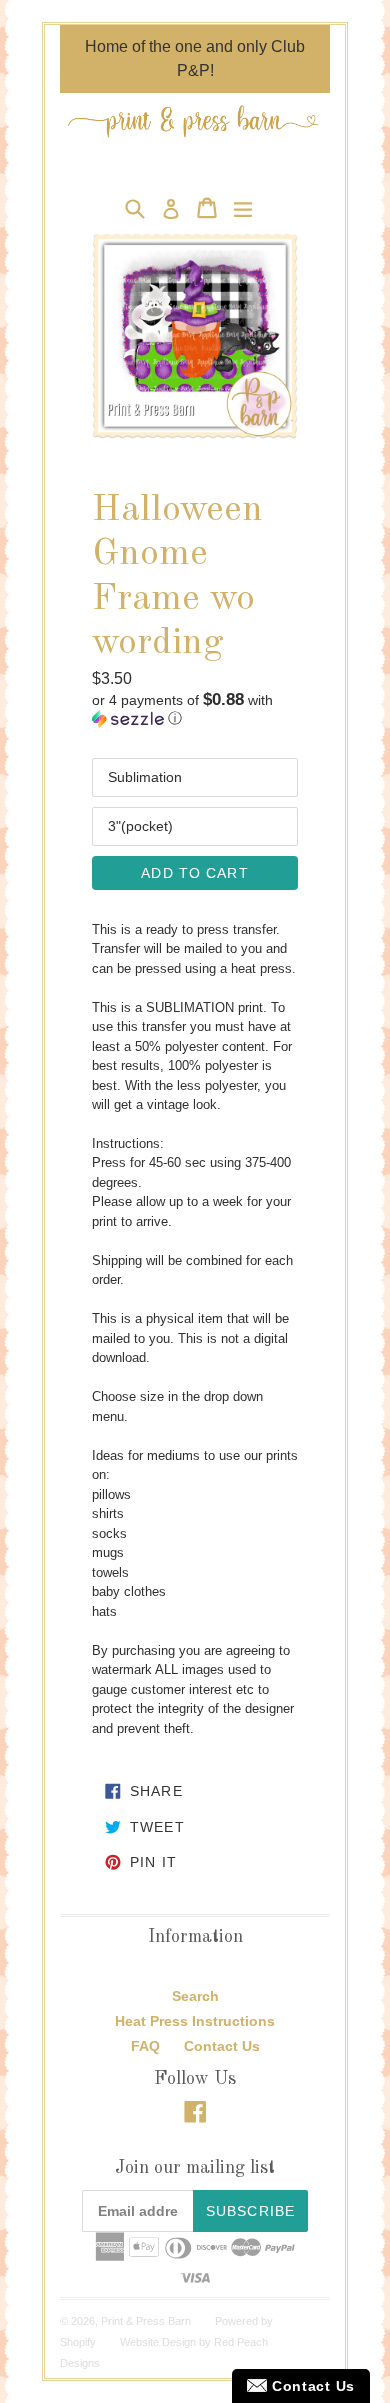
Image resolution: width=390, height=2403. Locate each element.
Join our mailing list (195, 2168)
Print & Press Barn (146, 2321)
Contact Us (222, 2046)
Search (195, 1996)
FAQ (145, 2046)
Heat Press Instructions (195, 2021)
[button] (195, 709)
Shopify (78, 2342)
